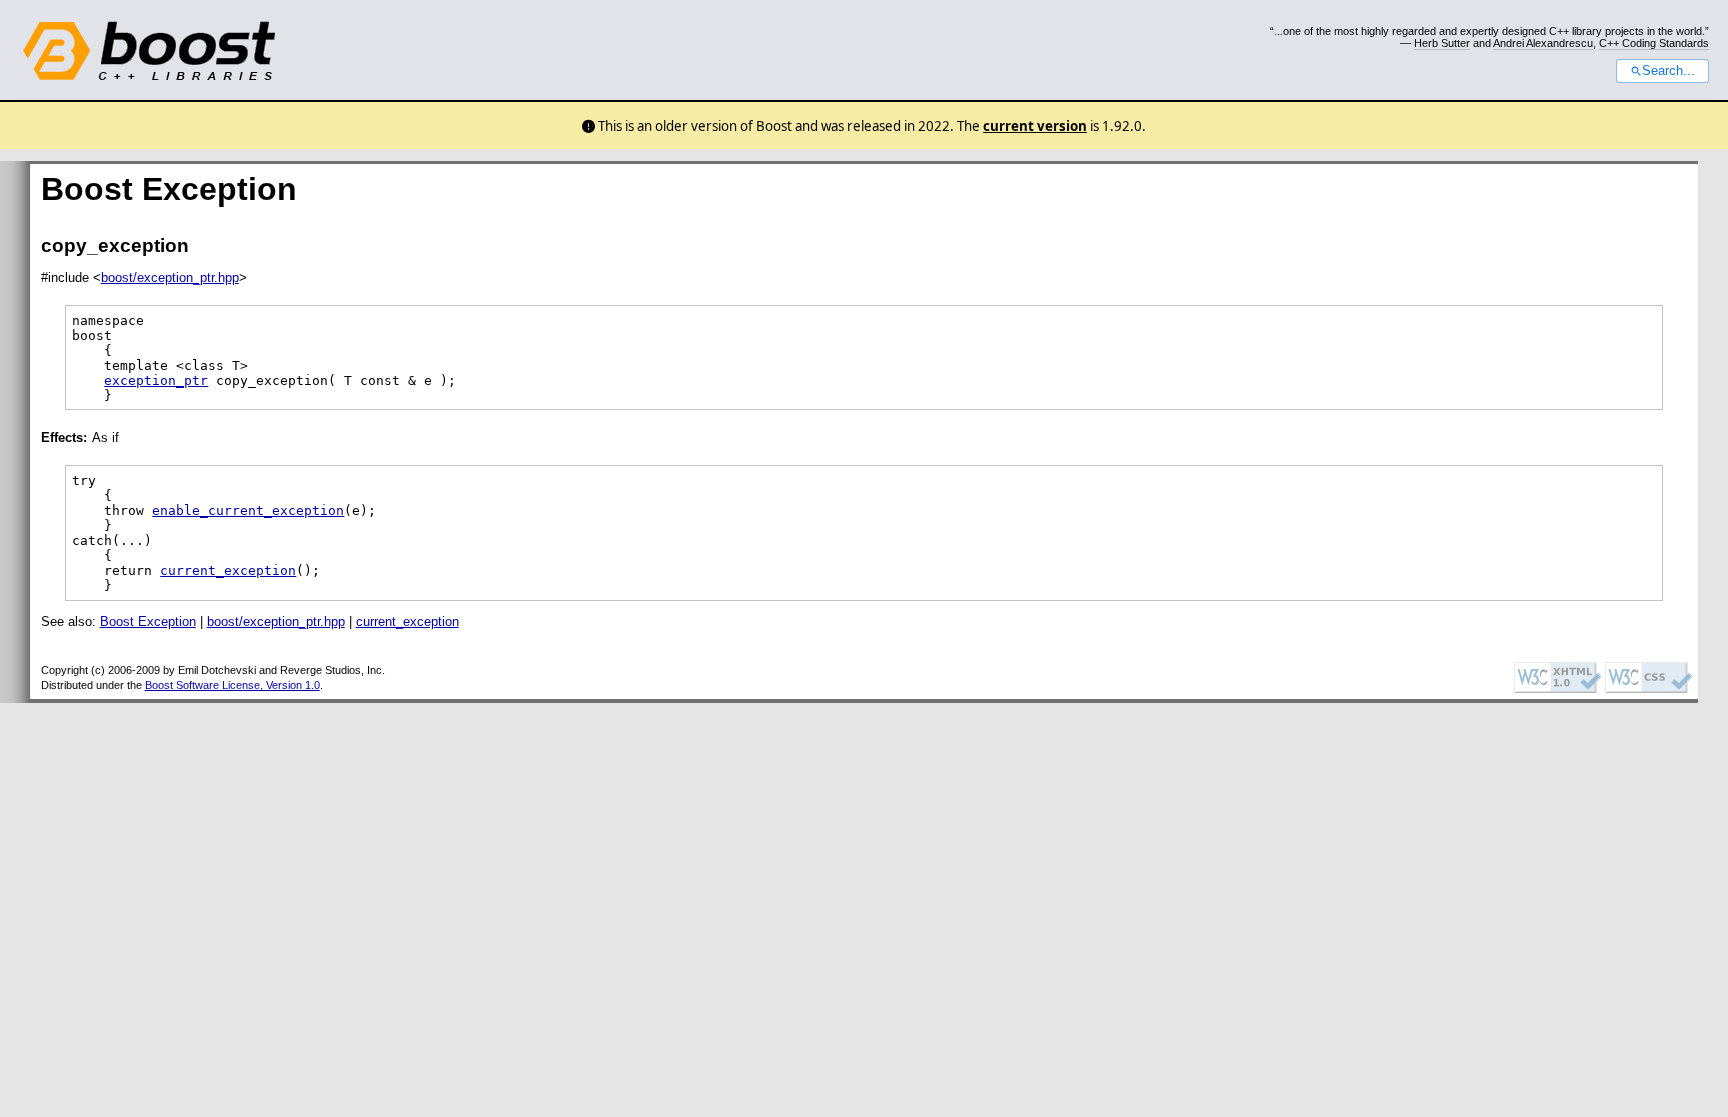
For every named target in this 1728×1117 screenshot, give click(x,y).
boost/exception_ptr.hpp (170, 277)
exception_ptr (156, 380)
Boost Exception (148, 621)
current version (1035, 126)
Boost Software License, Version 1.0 (232, 685)
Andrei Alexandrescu (1543, 43)
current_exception (228, 570)
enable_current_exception (248, 510)
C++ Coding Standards (1654, 43)
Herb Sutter (1442, 43)
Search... (1668, 71)
